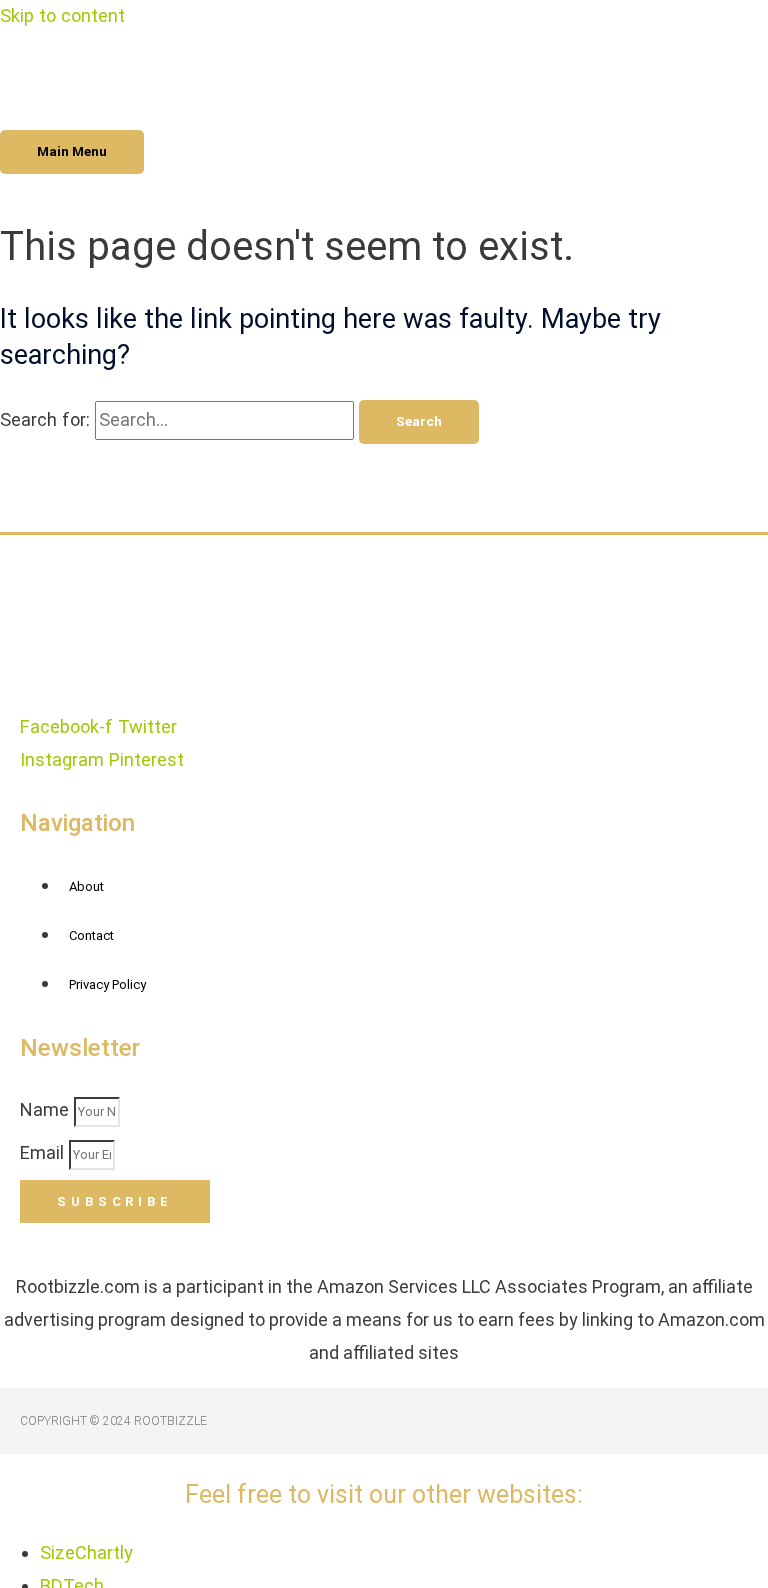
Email (44, 1152)
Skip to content (62, 15)
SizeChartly (86, 1552)
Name (47, 1109)
